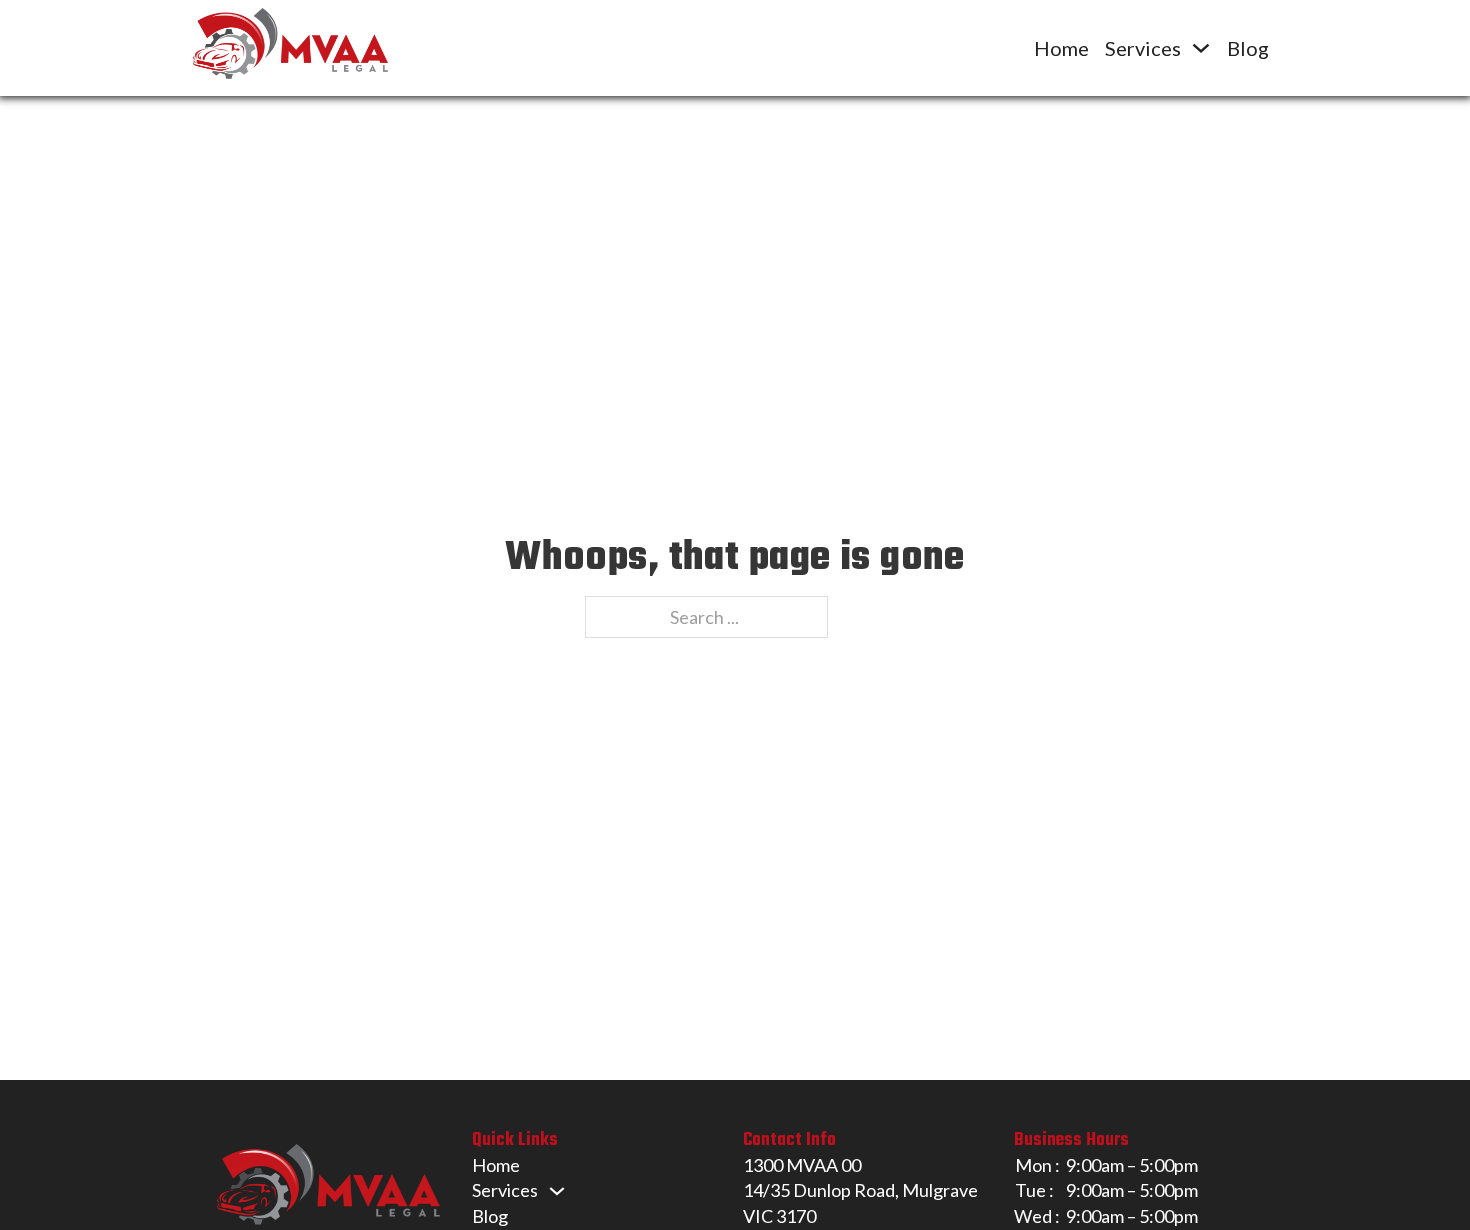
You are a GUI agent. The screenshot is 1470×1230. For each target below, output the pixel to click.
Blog (1248, 48)
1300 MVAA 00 (802, 1165)
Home (1061, 48)
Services (1143, 48)
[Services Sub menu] (1201, 48)
